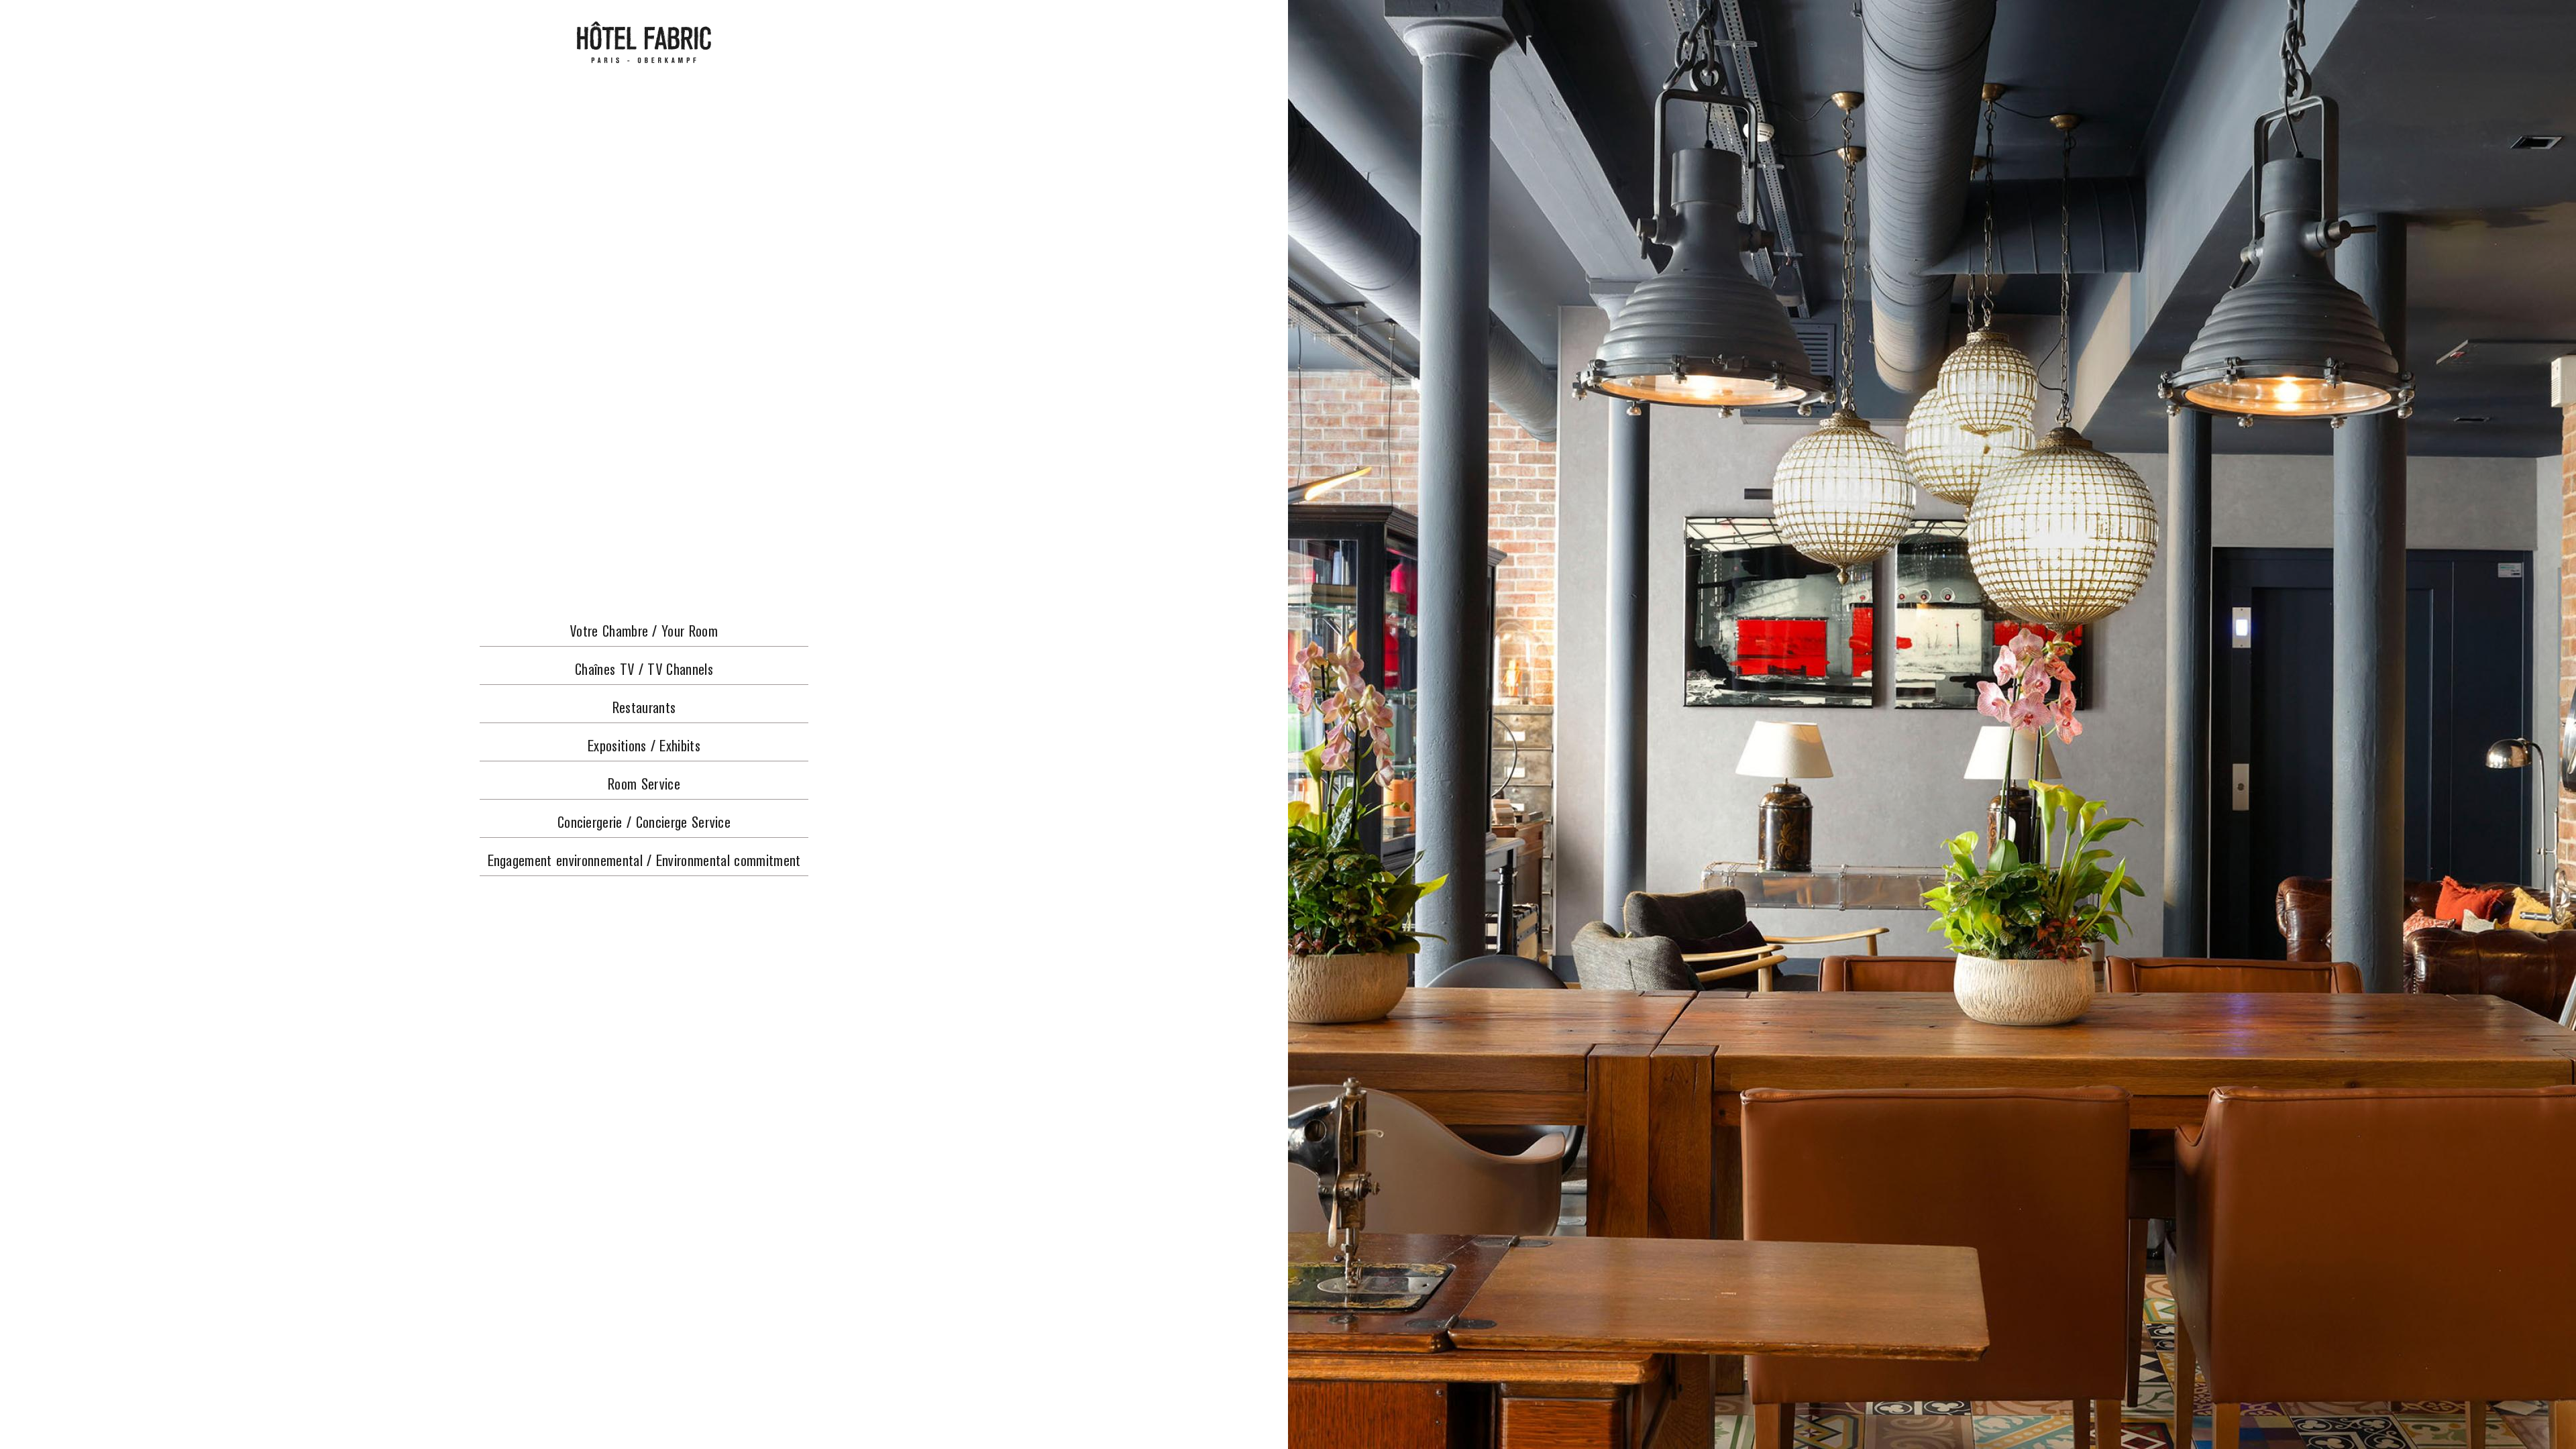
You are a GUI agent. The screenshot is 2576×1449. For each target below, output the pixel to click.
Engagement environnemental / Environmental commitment (644, 862)
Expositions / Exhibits (644, 747)
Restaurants (644, 709)
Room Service (644, 785)
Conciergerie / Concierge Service (644, 823)
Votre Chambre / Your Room (644, 632)
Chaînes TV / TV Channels (644, 670)
